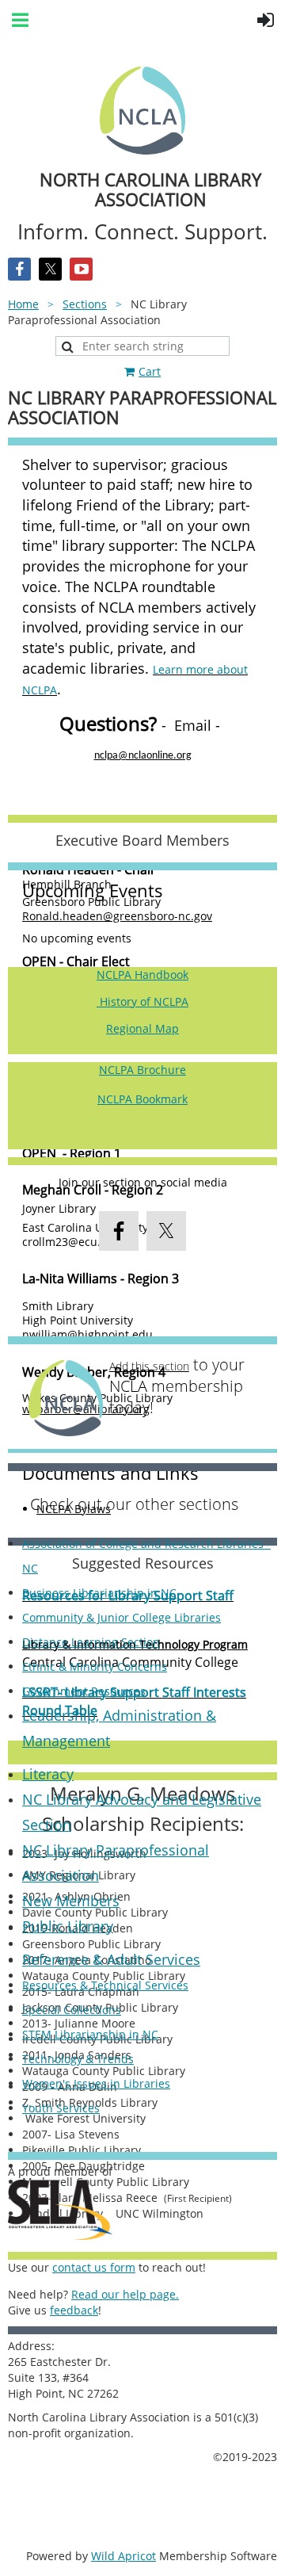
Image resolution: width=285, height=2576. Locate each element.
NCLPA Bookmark (142, 1099)
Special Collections (72, 2010)
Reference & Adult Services (111, 1959)
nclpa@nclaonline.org (143, 756)
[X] (50, 269)
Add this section (149, 1366)
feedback (74, 2310)
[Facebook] (19, 269)
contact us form (94, 2267)
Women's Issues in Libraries (96, 2083)
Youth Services (61, 2108)
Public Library (68, 1926)
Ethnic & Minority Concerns (95, 1666)
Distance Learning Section (91, 1642)
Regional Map (142, 1028)
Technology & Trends (78, 2059)
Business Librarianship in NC (99, 1593)
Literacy (48, 1774)
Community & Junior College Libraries (122, 1617)
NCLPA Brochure (142, 1070)
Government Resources (84, 1691)
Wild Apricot (123, 2556)
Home (23, 304)
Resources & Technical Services (105, 1985)
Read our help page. (125, 2294)
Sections (85, 304)
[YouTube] (81, 269)
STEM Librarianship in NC (90, 2034)
